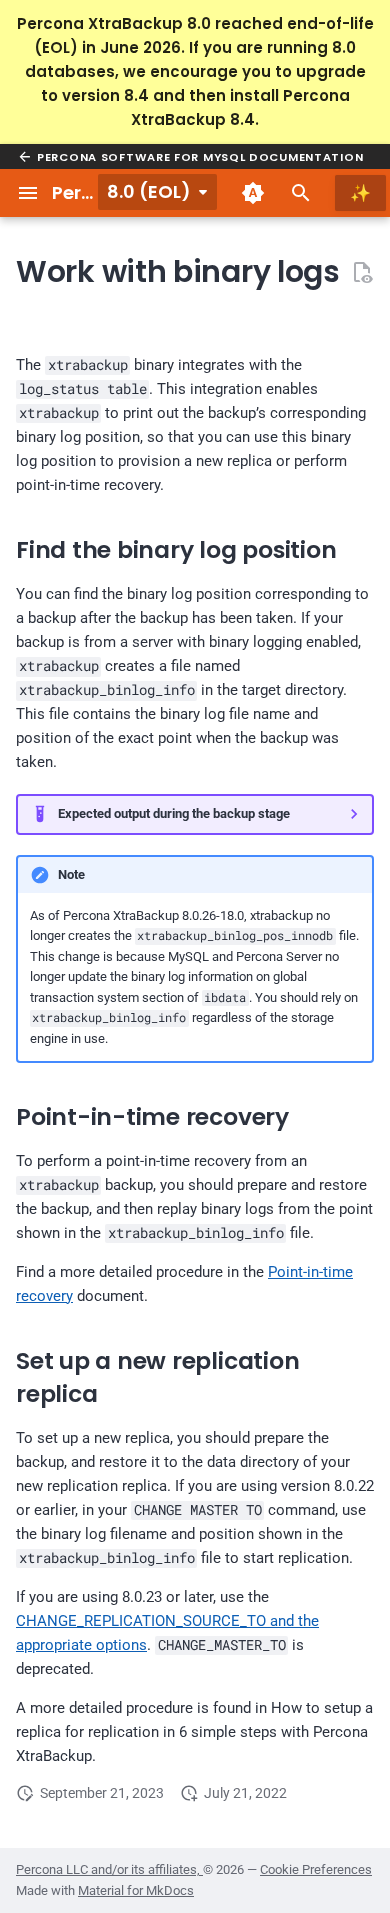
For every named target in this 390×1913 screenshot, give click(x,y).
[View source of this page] (362, 272)
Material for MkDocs (136, 1890)
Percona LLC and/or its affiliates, (109, 1869)
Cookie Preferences (316, 1869)
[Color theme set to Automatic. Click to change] (253, 193)
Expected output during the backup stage (174, 813)
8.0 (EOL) (149, 191)
